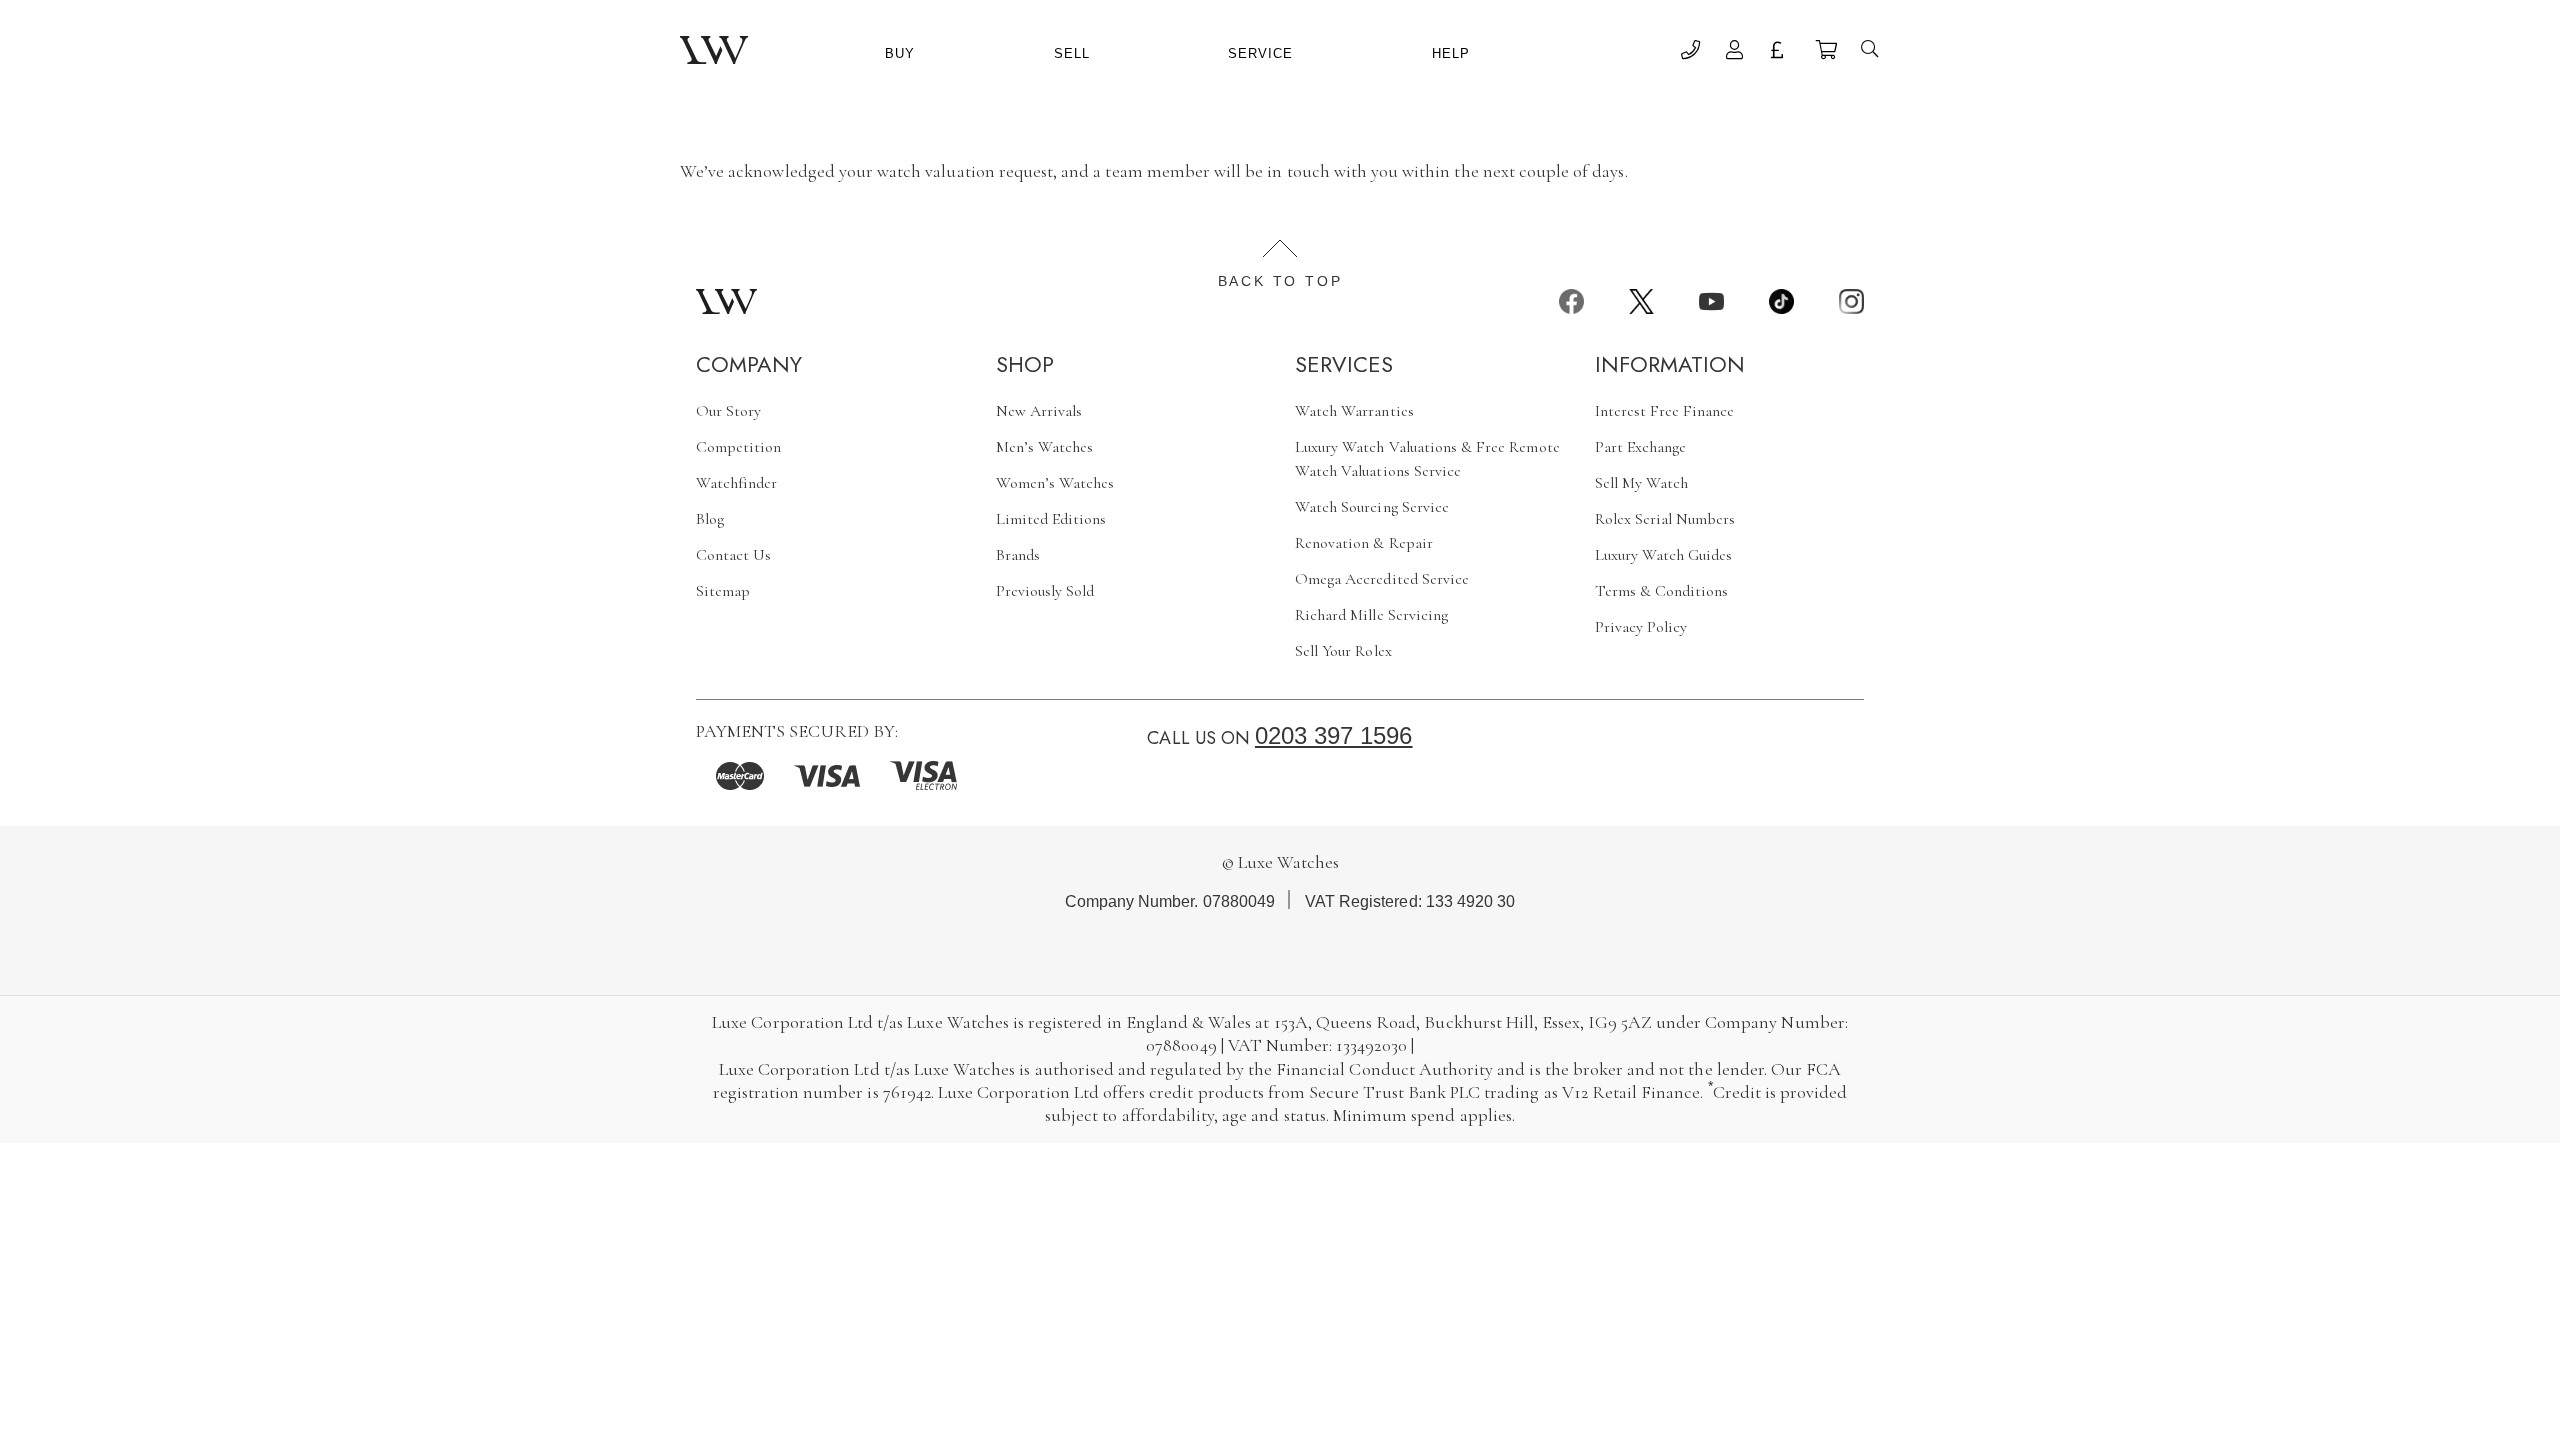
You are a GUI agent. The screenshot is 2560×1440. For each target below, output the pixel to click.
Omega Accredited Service (1382, 579)
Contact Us (733, 555)
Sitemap (723, 591)
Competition (739, 447)
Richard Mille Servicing (1371, 615)
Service (1260, 53)
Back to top (1280, 281)
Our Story (728, 411)
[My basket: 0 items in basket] (1825, 52)
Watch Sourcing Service (1372, 507)
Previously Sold (1045, 591)
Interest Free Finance (1665, 411)
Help (1451, 53)
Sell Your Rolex (1343, 651)
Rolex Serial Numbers (1665, 519)
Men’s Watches (1045, 447)
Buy (900, 53)
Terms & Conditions (1662, 591)
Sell (1072, 53)
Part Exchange (1641, 447)
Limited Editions (1051, 519)
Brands (1018, 555)
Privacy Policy (1641, 627)
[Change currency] (1780, 52)
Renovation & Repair (1364, 543)
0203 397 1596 (1334, 735)
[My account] (1735, 52)
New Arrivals (1039, 411)
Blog (710, 519)
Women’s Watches (1055, 483)
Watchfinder (737, 483)
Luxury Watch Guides (1664, 555)
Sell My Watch (1642, 483)
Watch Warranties (1354, 411)
